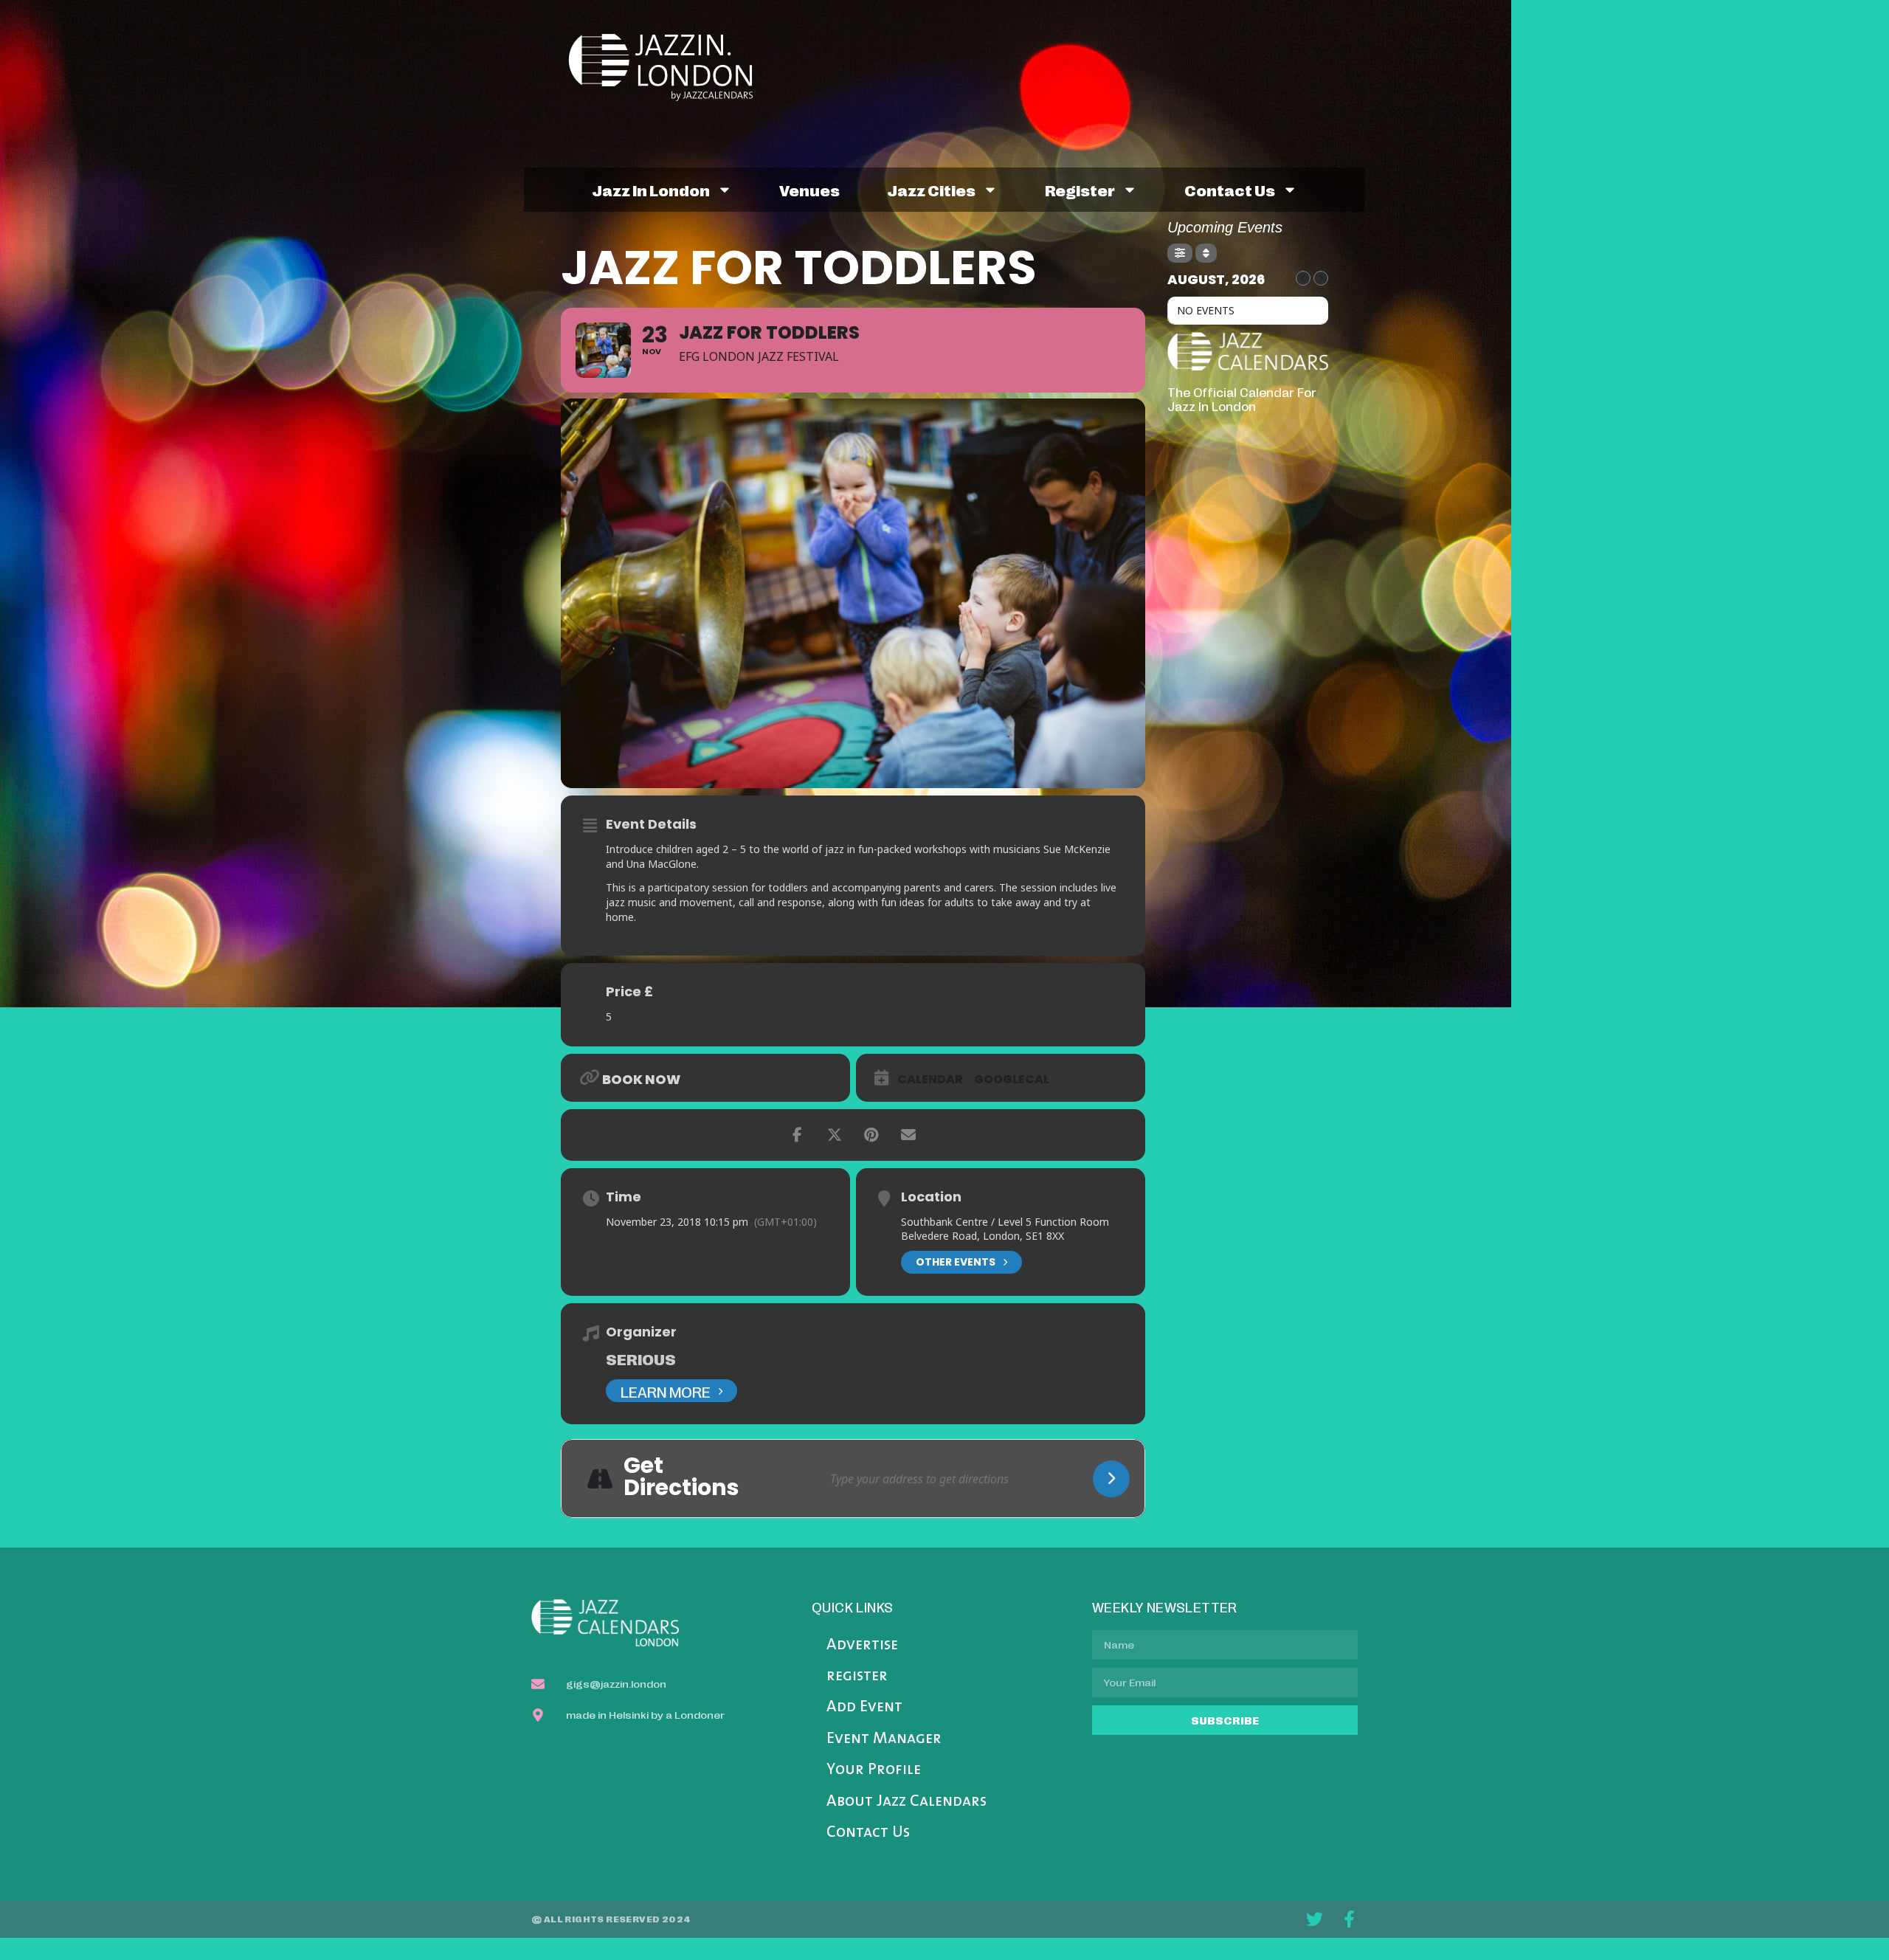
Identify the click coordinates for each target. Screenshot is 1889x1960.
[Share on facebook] (798, 1135)
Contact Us (868, 1833)
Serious (641, 1359)
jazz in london (651, 190)
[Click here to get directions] (1111, 1479)
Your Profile (874, 1770)
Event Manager (884, 1739)
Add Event (864, 1707)
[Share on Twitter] (835, 1135)
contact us (1230, 190)
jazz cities (931, 190)
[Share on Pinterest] (871, 1135)
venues (809, 190)
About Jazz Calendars (906, 1802)
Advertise (862, 1645)
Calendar (930, 1080)
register (1080, 190)
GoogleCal (1012, 1080)
